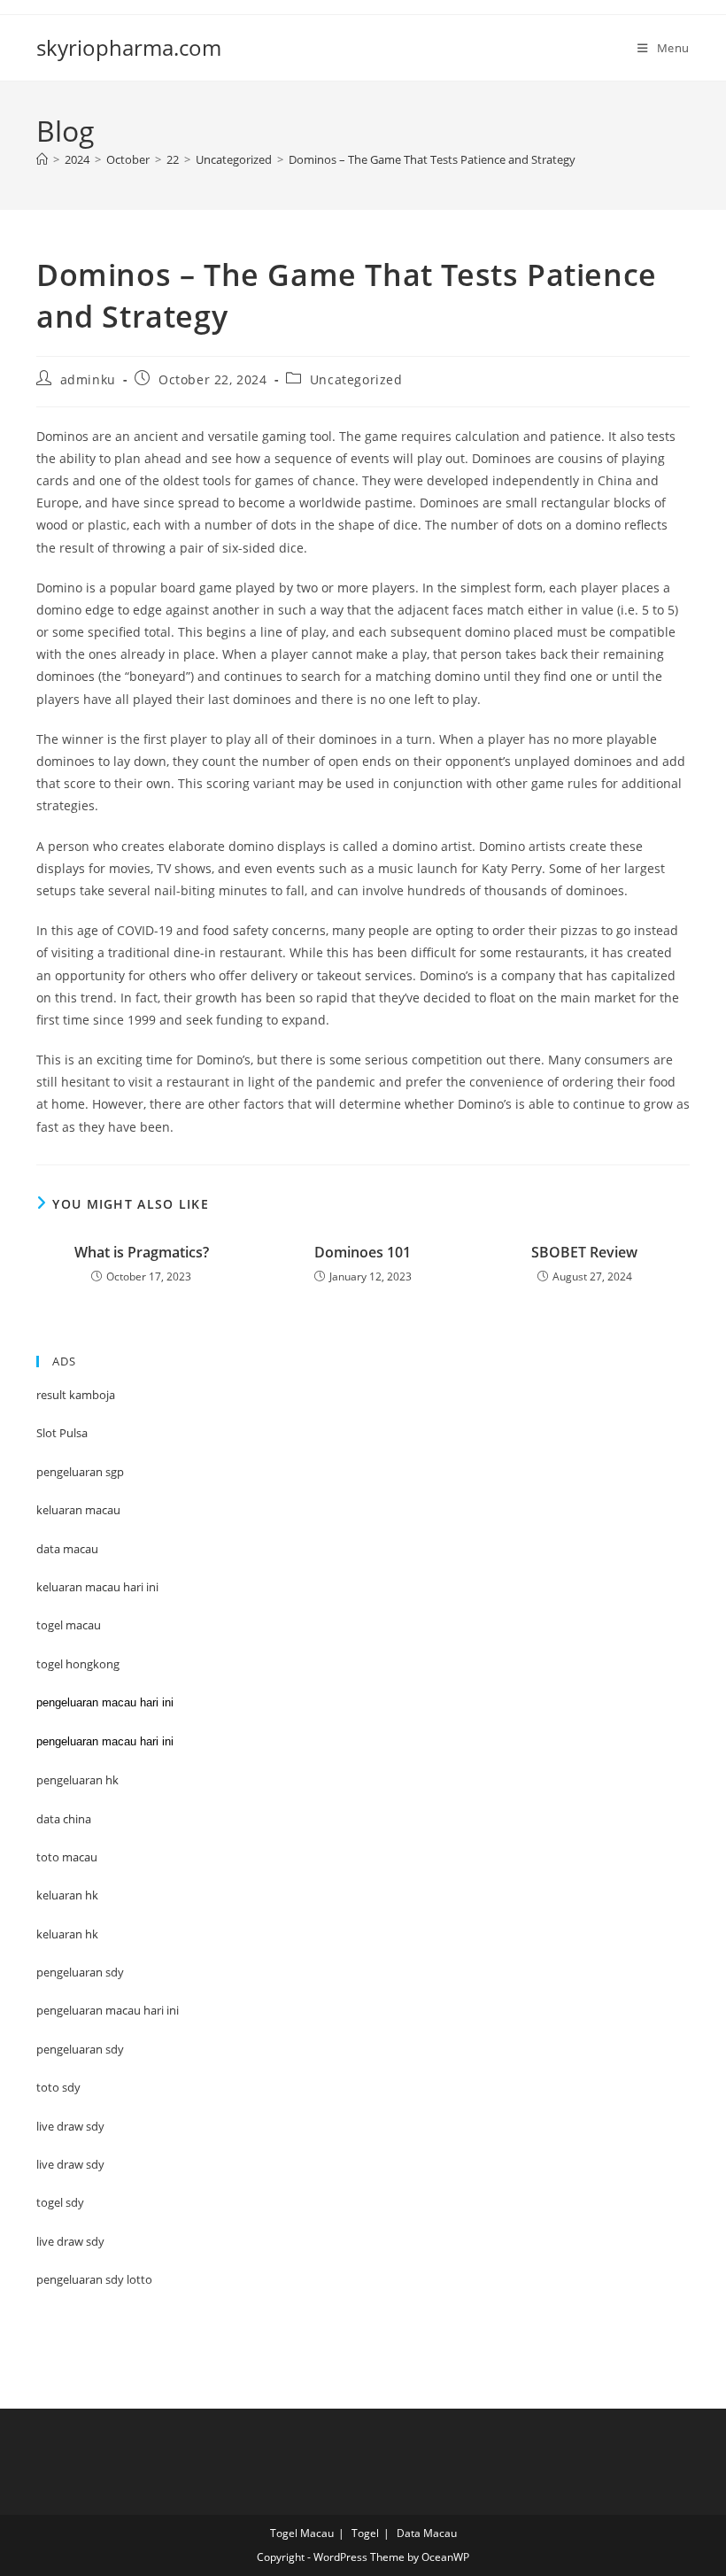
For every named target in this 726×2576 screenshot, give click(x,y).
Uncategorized (356, 379)
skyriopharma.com (129, 47)
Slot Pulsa (62, 1433)
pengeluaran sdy (80, 2049)
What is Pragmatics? (142, 1252)
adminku (88, 379)
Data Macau (427, 2533)
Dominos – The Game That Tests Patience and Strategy (432, 159)
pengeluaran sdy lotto (94, 2279)
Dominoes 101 (363, 1252)
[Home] (42, 159)
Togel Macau (302, 2533)
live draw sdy (70, 2241)
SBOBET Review (584, 1252)
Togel (365, 2533)
